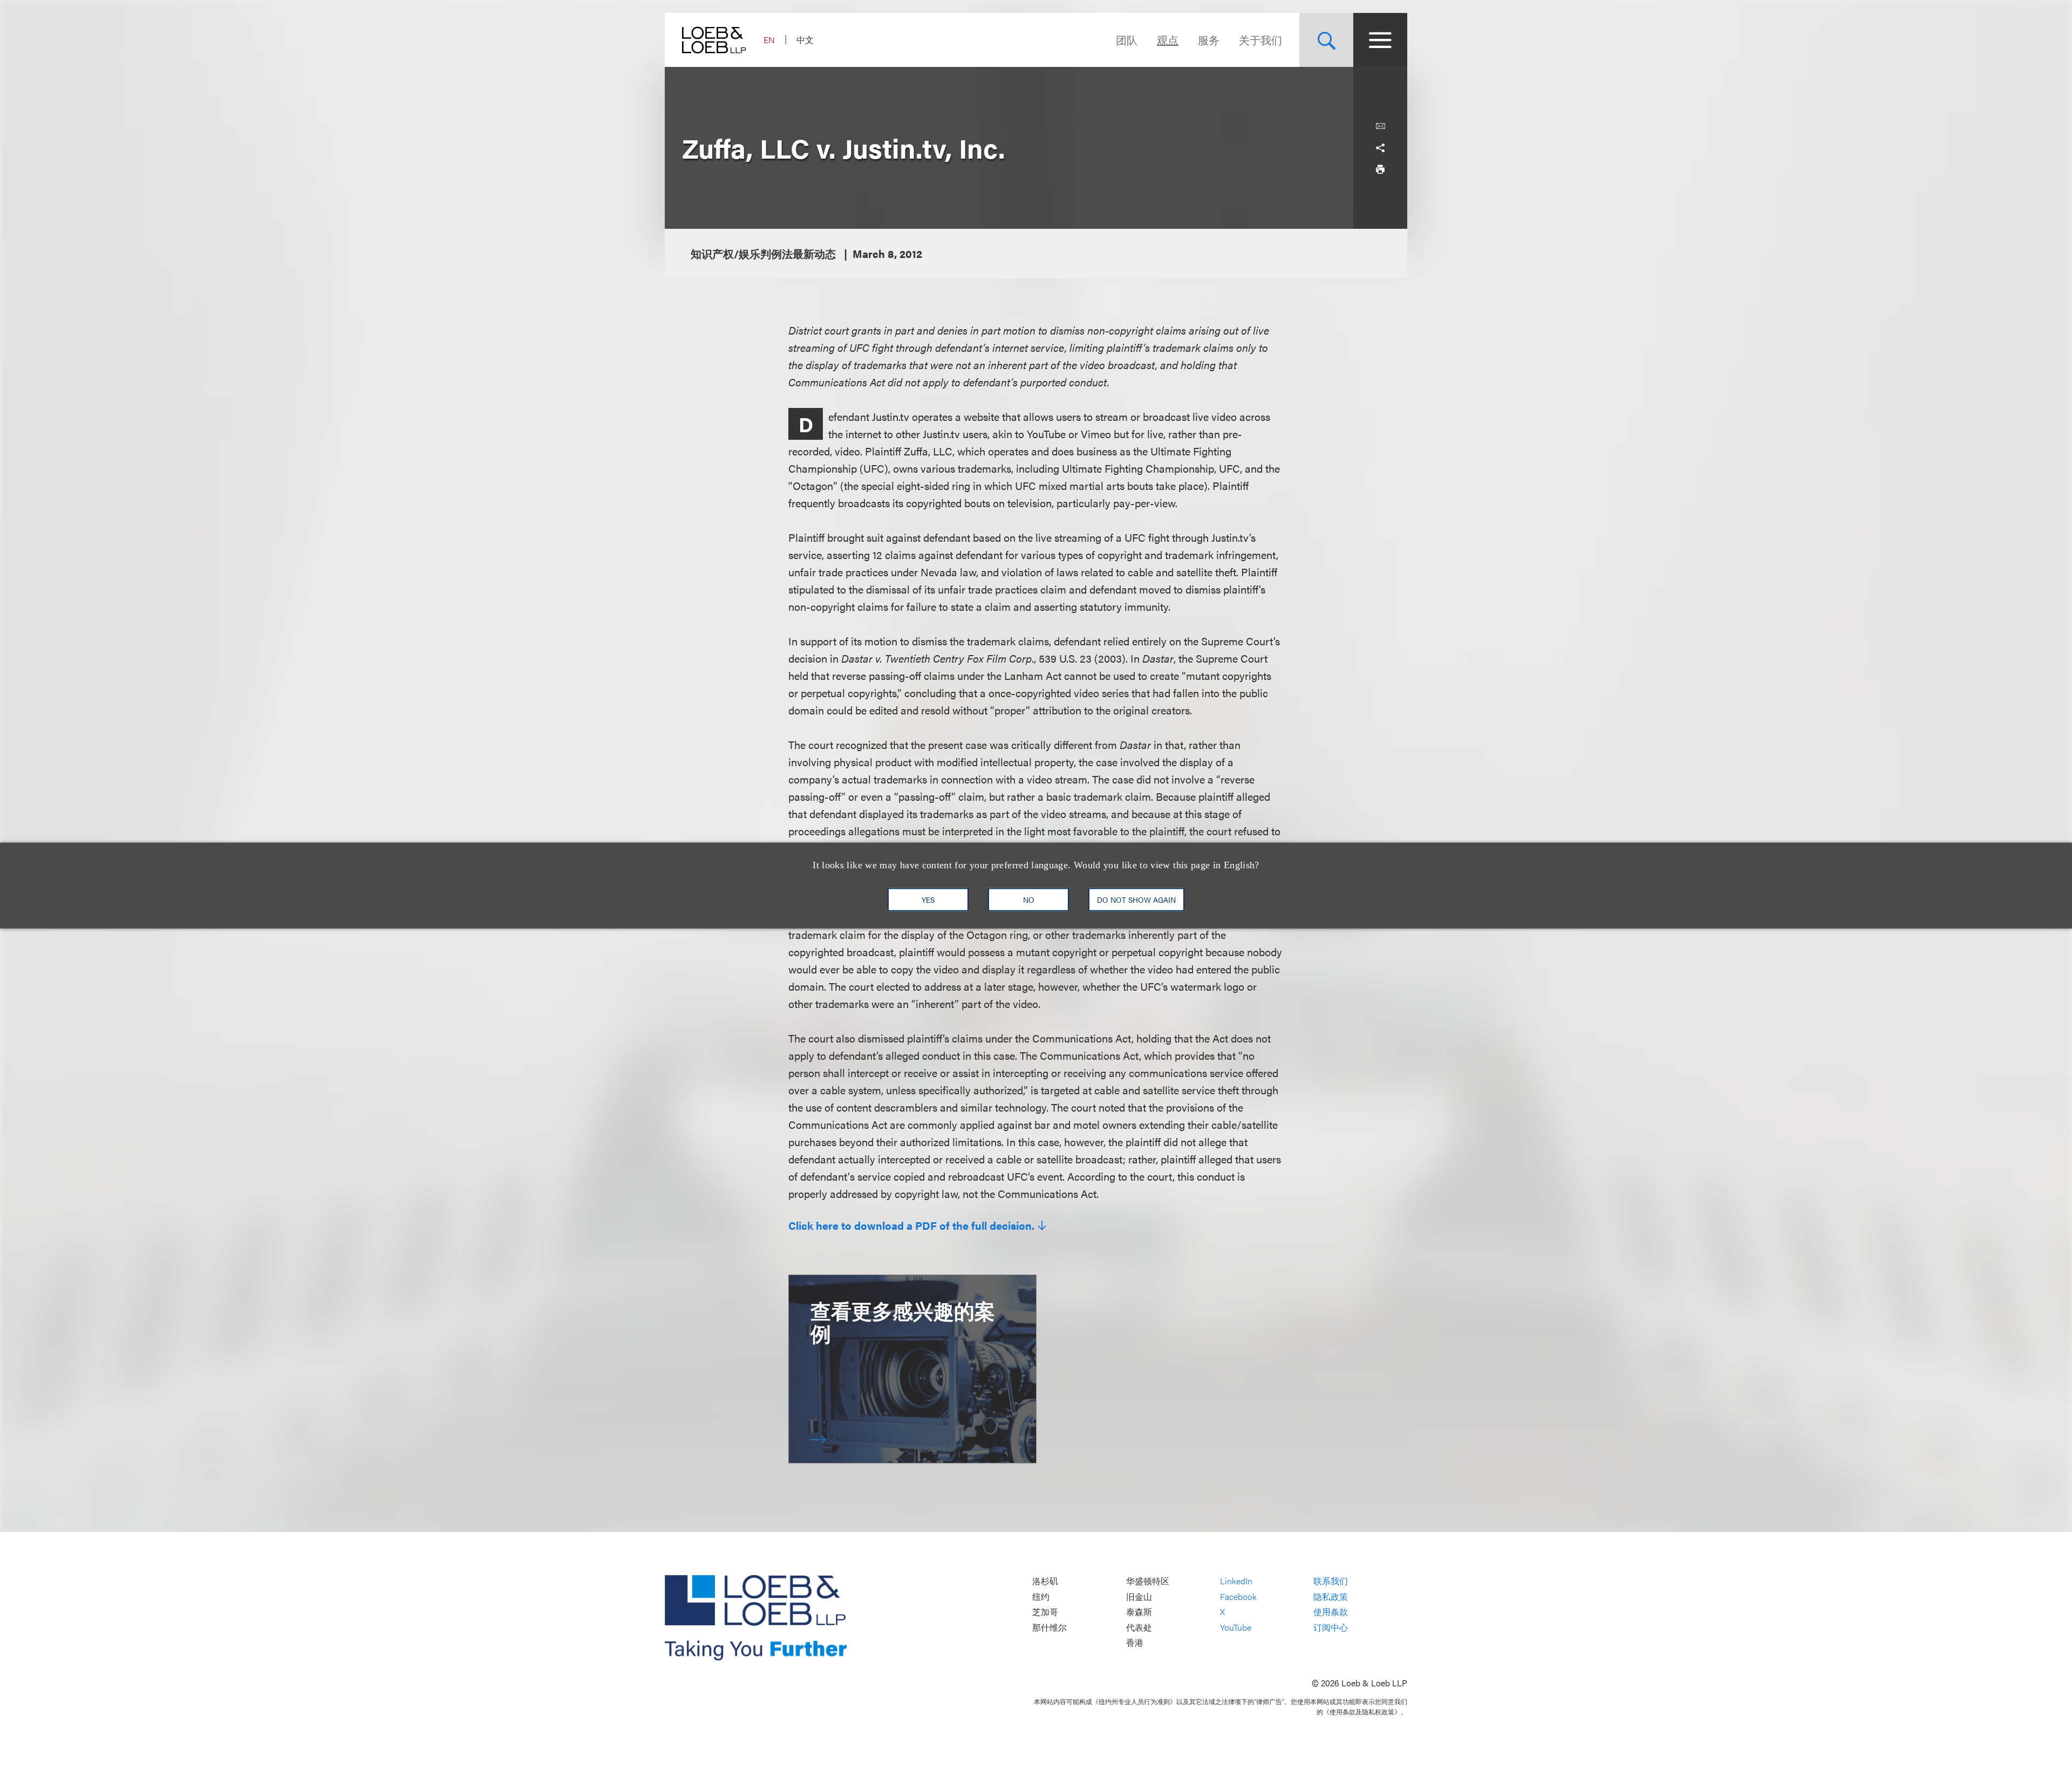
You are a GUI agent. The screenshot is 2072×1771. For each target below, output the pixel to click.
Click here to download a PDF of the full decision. (911, 1225)
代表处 (1139, 1627)
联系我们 (1331, 1581)
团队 (1127, 40)
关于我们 (1260, 40)
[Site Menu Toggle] (1380, 40)
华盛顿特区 (1148, 1581)
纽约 (1041, 1596)
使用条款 (1331, 1612)
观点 (1168, 40)
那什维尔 (1049, 1627)
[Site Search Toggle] (1326, 40)
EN (769, 40)
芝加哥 (1045, 1612)
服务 (1209, 40)
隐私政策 (1331, 1596)
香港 (1135, 1643)
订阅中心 (1331, 1627)
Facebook (1238, 1596)
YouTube (1236, 1627)
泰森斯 (1139, 1612)
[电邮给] (1380, 126)
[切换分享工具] (1380, 148)
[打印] (1380, 169)
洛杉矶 (1045, 1581)
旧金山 (1139, 1596)
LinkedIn (1236, 1581)
